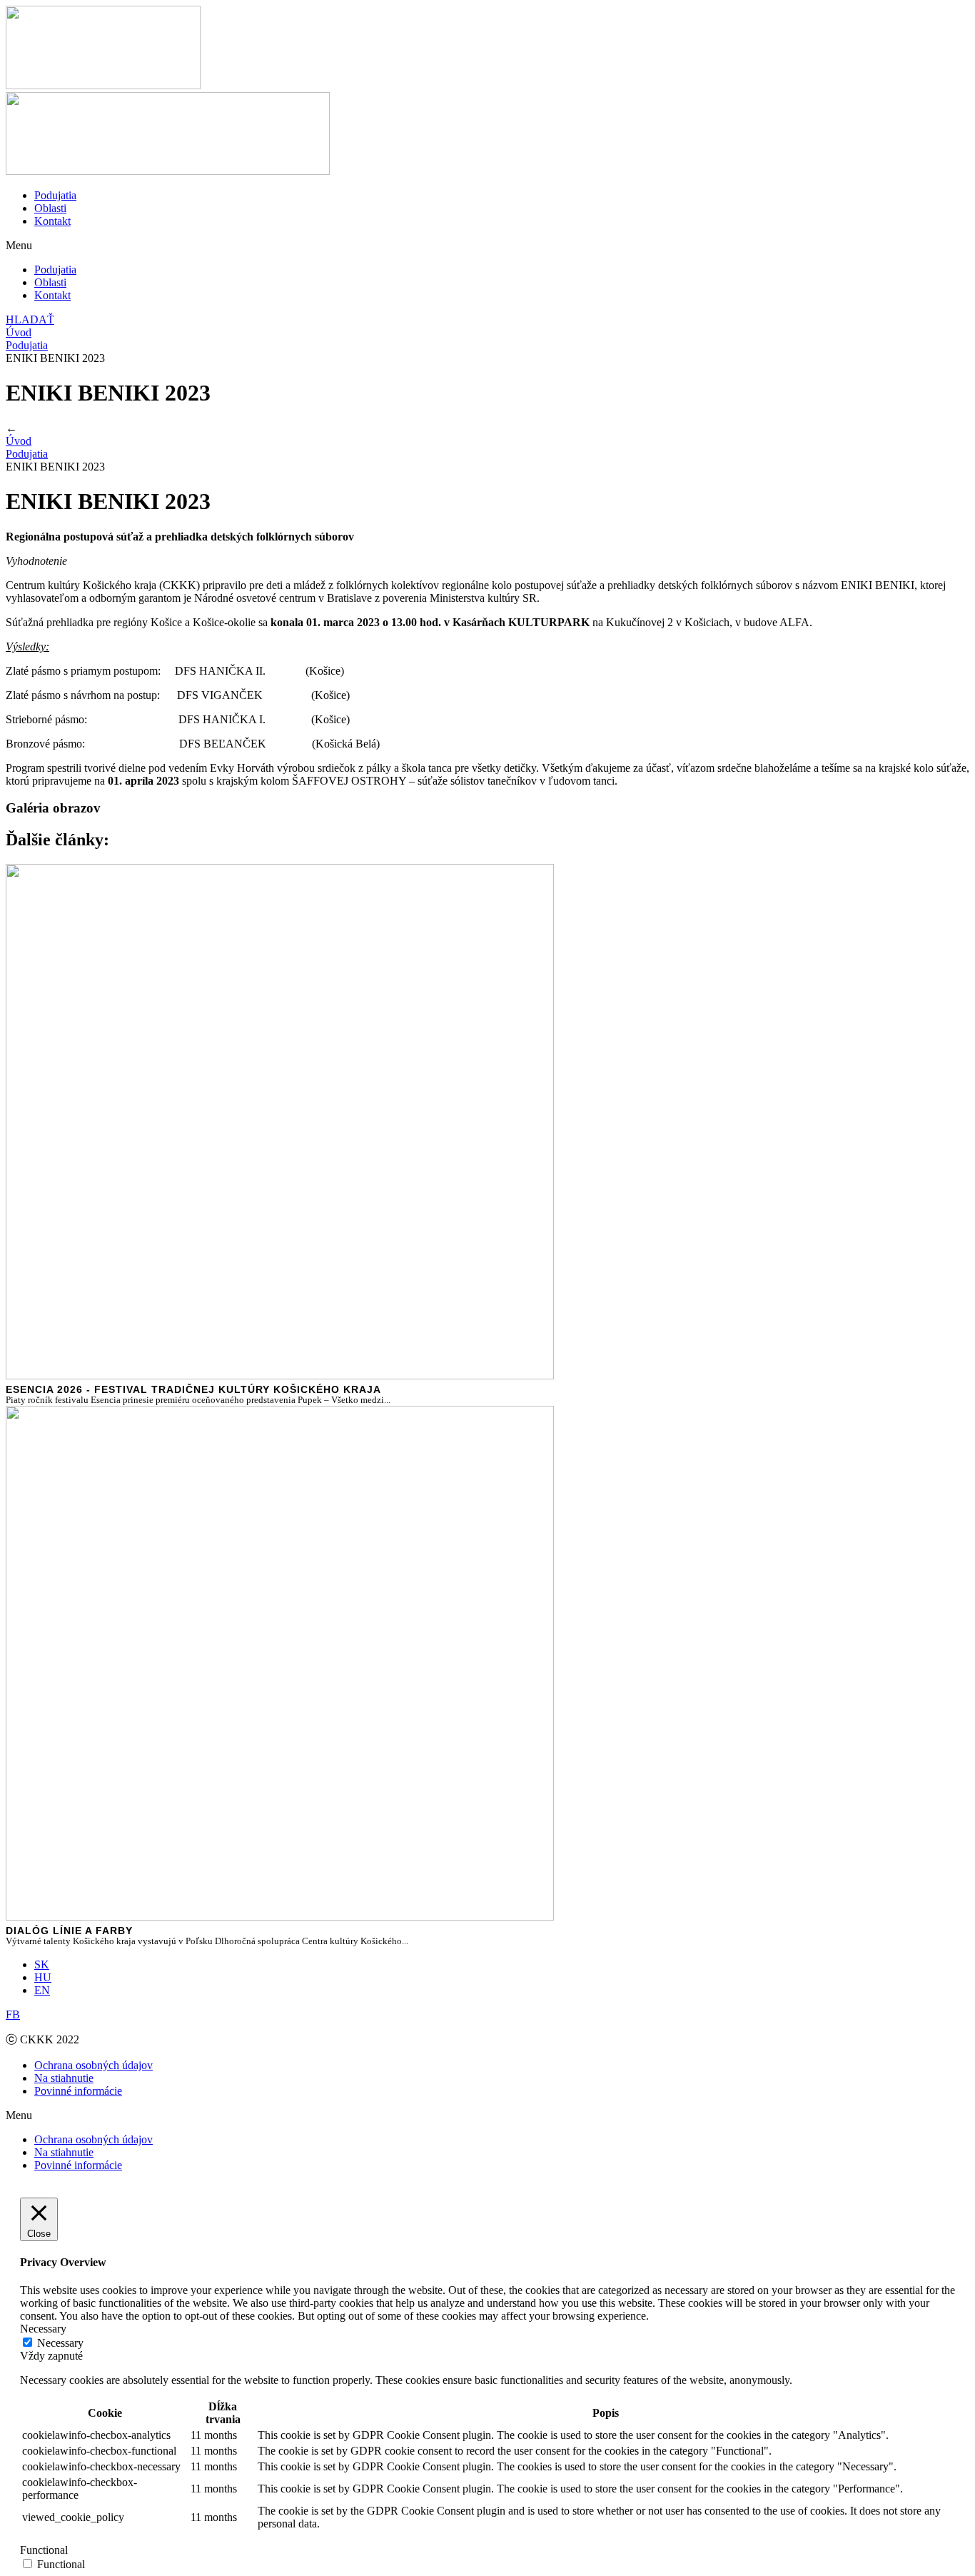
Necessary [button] (43, 2329)
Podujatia (55, 195)
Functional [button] (44, 2550)
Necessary (60, 2343)
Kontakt (52, 221)
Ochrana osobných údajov (94, 2065)
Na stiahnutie (64, 2078)
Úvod (19, 332)
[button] (487, 246)
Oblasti (50, 208)
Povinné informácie (78, 2091)
